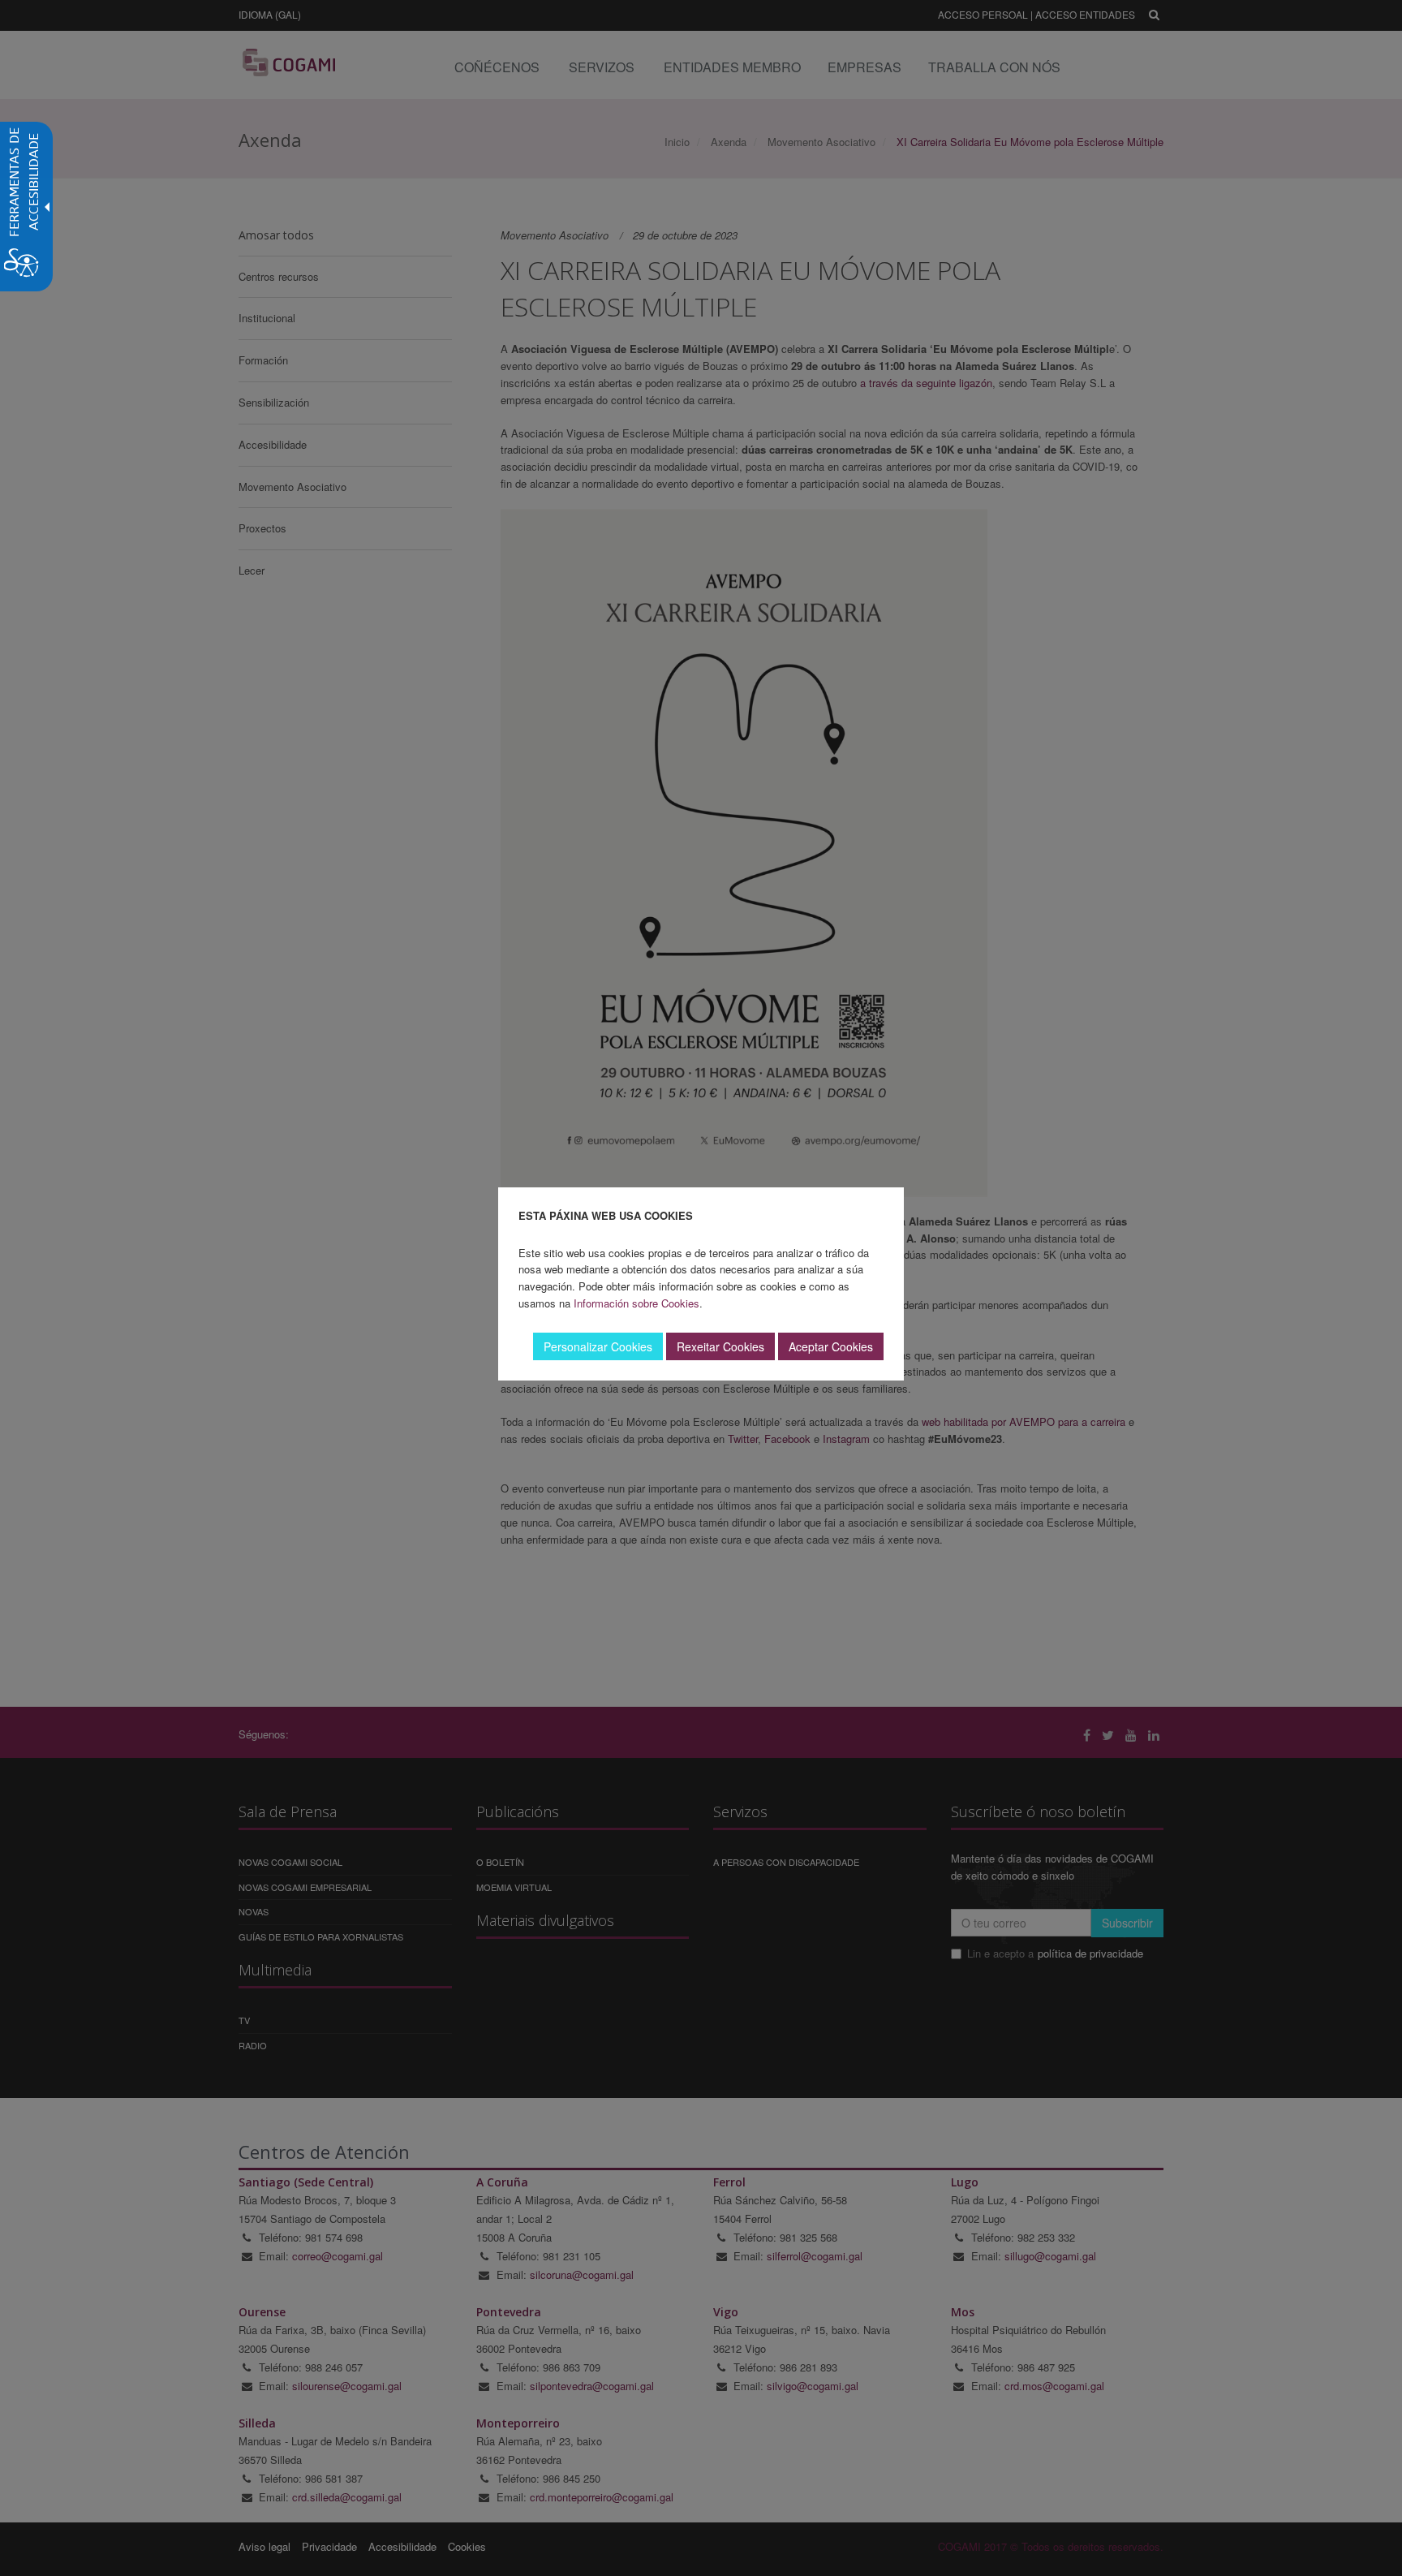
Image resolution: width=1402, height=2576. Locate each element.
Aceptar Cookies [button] (831, 1346)
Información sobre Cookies (636, 1303)
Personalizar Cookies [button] (598, 1346)
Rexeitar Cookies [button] (720, 1346)
